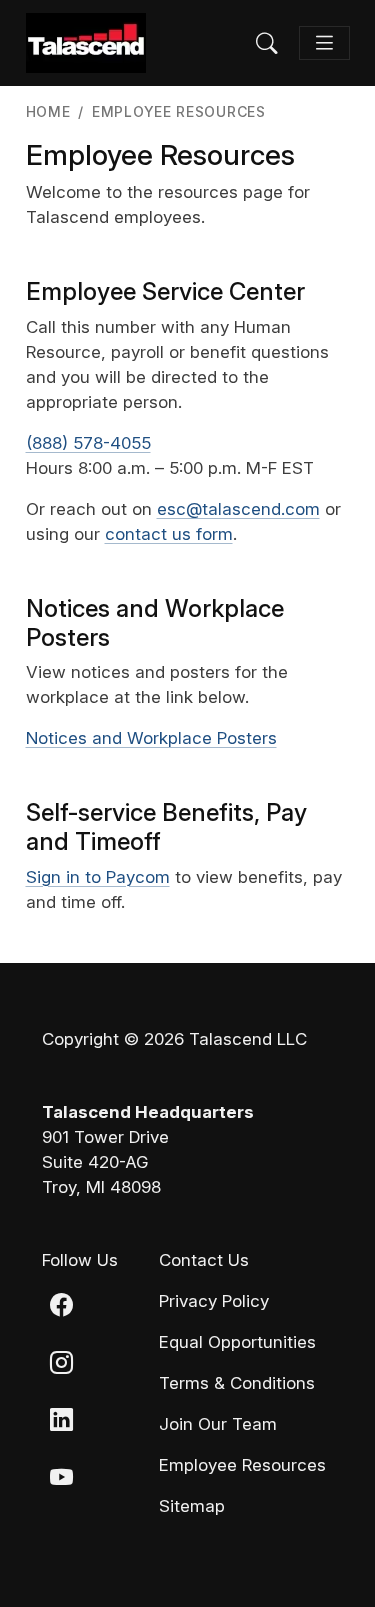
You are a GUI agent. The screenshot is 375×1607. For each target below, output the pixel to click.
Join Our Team (218, 1424)
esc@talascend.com (238, 509)
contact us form (169, 534)
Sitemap (192, 1506)
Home (48, 111)
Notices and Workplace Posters (151, 738)
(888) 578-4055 (88, 443)
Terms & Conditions (237, 1383)
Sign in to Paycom (98, 877)
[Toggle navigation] (324, 43)
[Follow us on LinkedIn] (61, 1423)
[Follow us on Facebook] (61, 1307)
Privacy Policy (214, 1301)
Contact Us (204, 1260)
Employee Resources (242, 1465)
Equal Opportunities (237, 1342)
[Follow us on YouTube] (61, 1480)
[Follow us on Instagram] (61, 1365)
